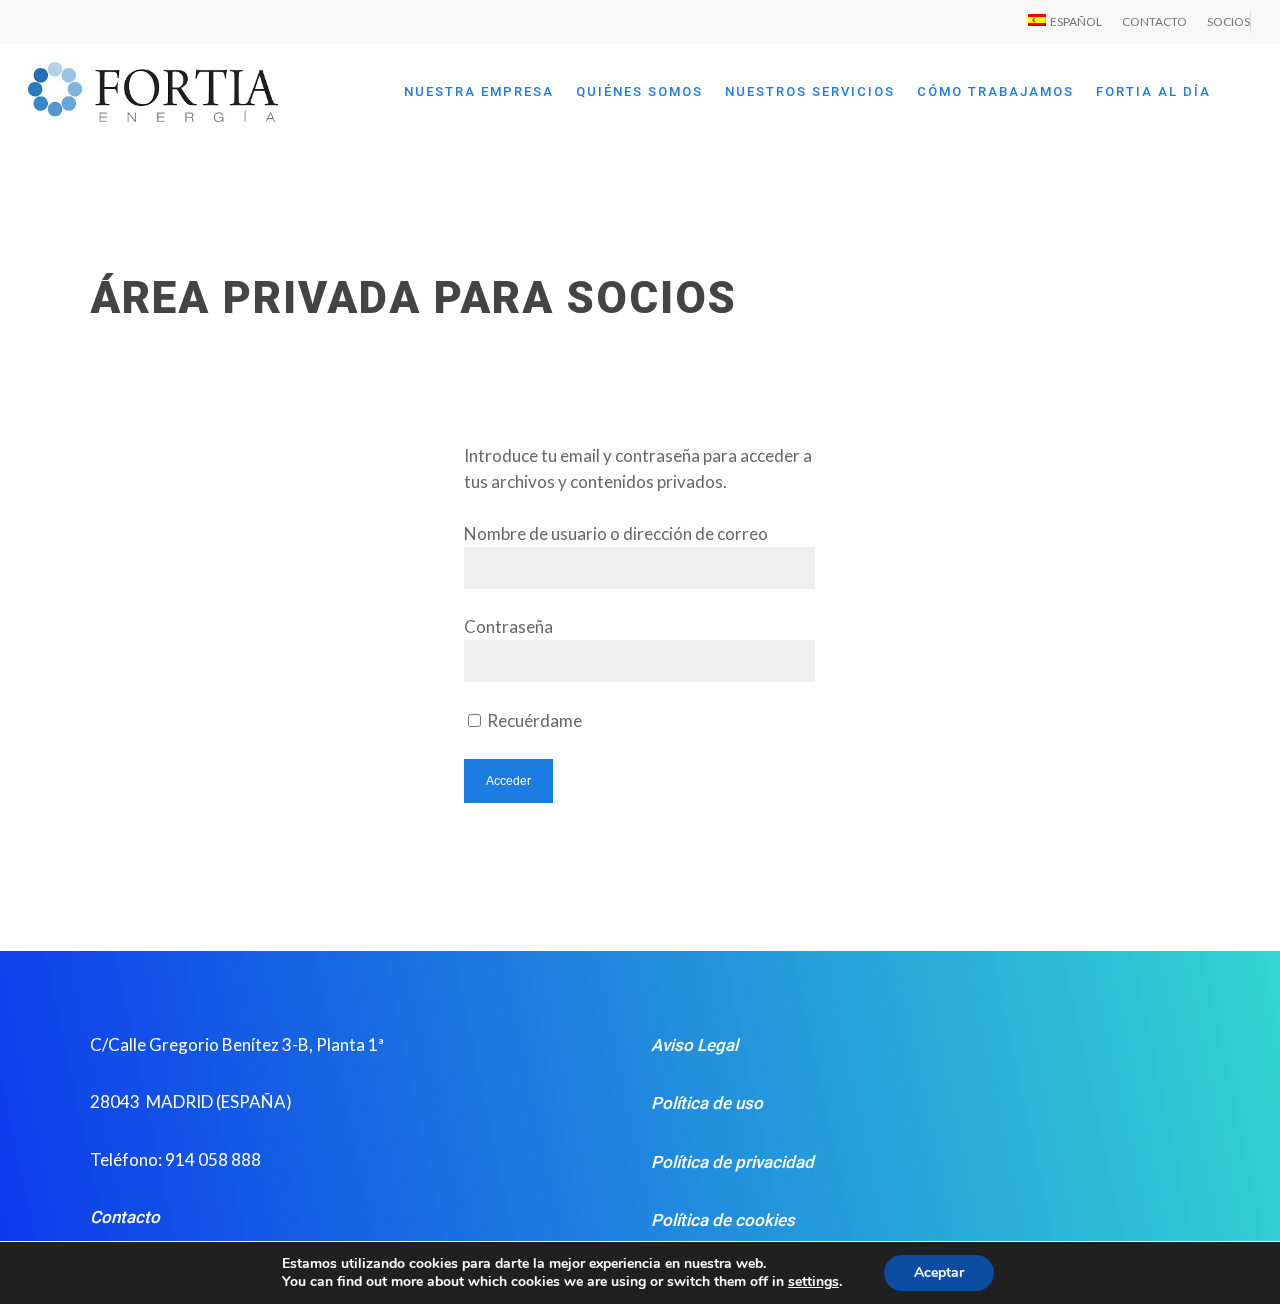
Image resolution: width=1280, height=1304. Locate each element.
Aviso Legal (694, 1045)
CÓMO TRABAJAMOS (995, 91)
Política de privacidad (732, 1162)
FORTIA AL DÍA (1153, 91)
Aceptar (939, 1272)
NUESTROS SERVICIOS (810, 91)
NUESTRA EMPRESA (479, 91)
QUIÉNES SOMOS (639, 91)
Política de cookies (723, 1220)
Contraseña (508, 626)
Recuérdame (533, 720)
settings (813, 1282)
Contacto (125, 1217)
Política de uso (707, 1103)
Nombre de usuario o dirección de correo (616, 533)
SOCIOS (1228, 21)
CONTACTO (1154, 21)
